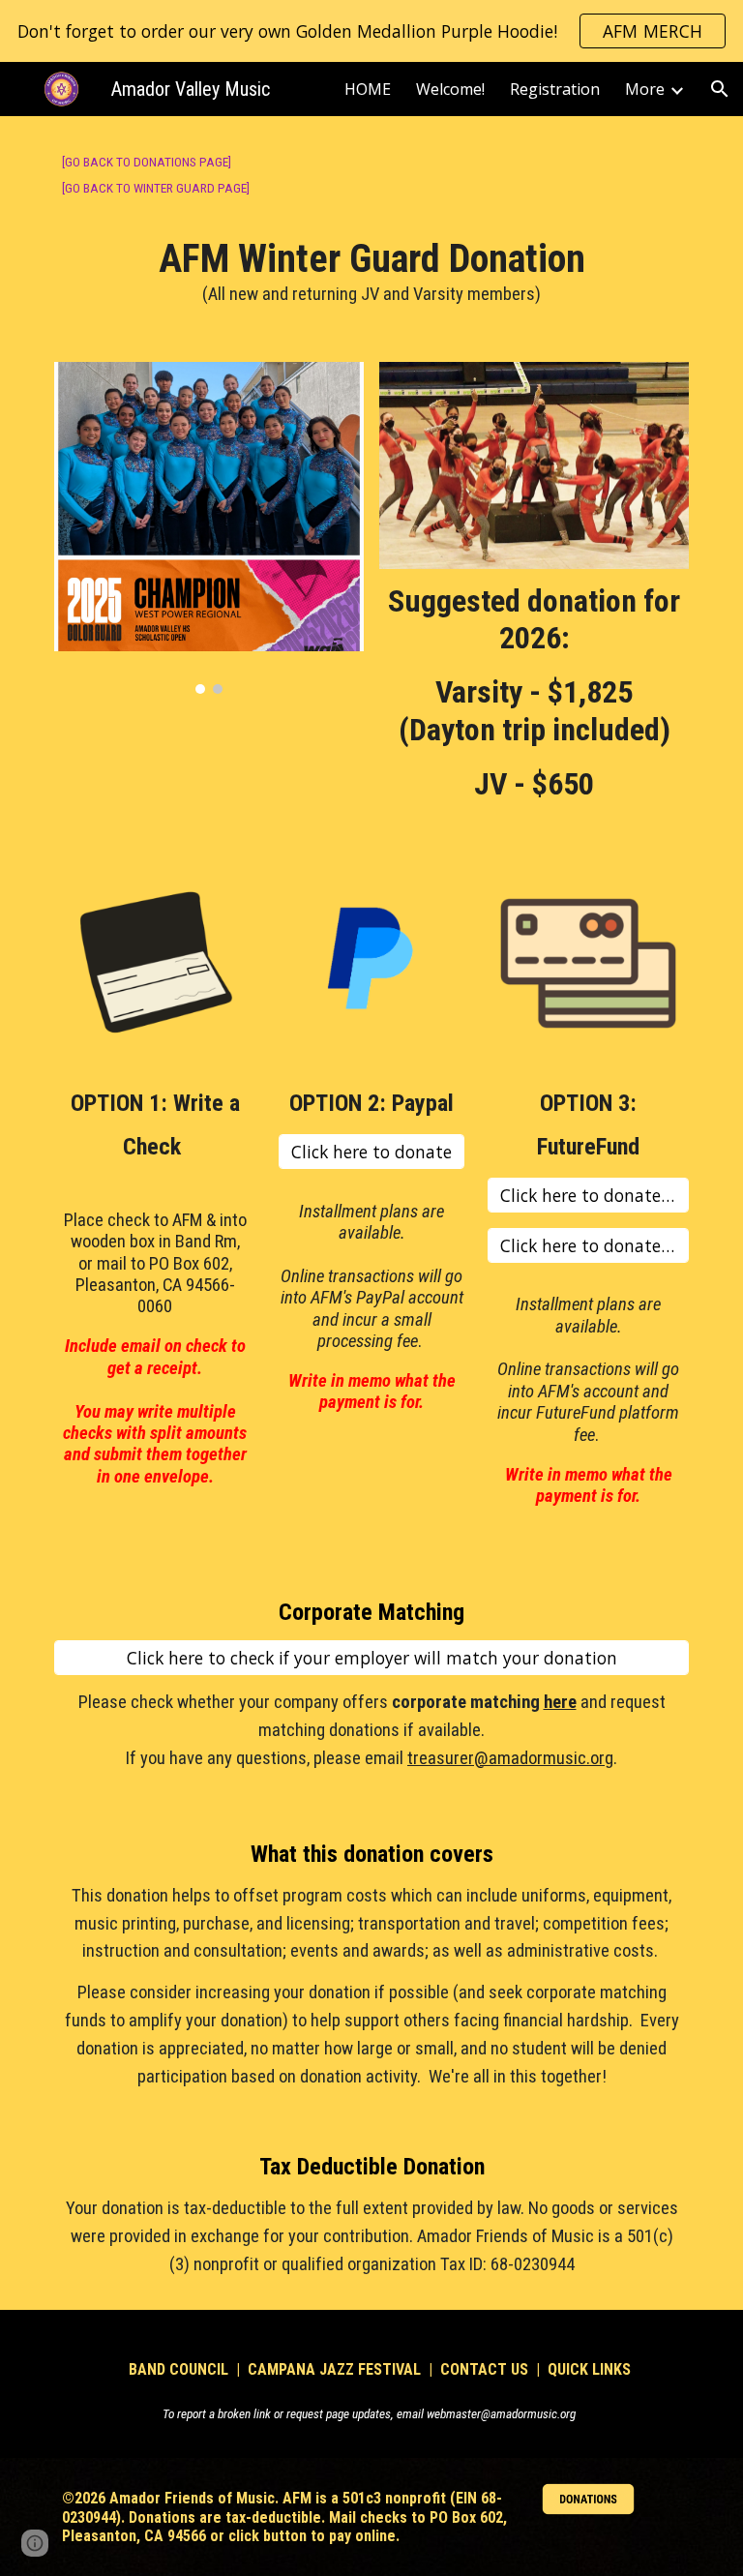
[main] (371, 227)
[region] (371, 31)
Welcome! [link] (450, 89)
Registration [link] (555, 89)
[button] (720, 89)
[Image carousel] (208, 528)
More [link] (645, 89)
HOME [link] (368, 89)
